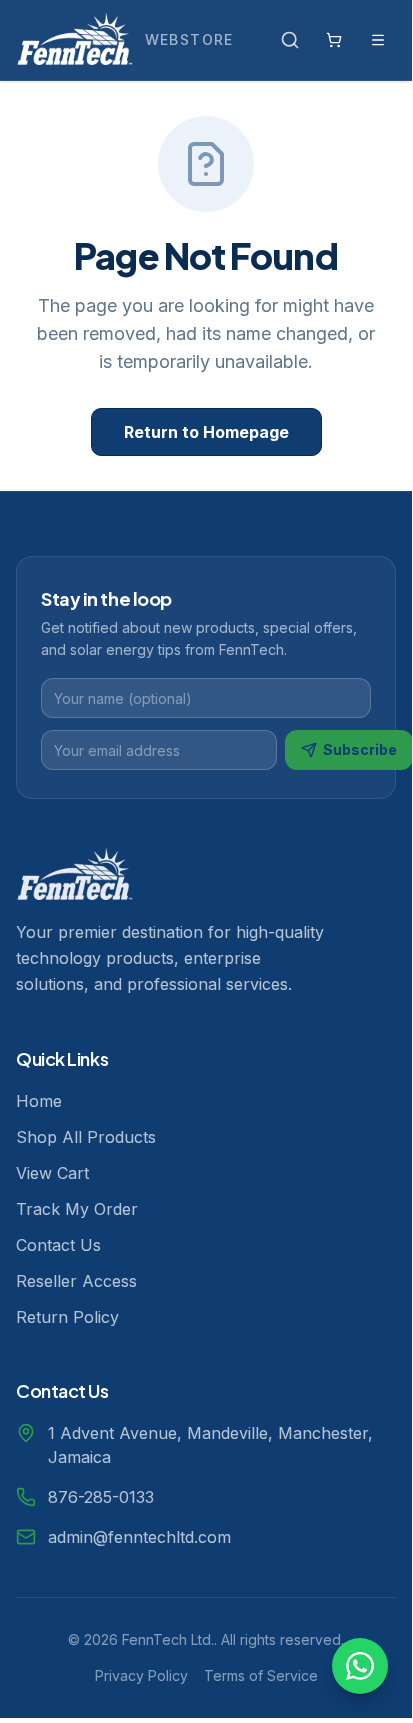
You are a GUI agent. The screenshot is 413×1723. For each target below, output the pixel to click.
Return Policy (67, 1317)
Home (39, 1101)
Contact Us (58, 1245)
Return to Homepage (206, 432)
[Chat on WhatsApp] (360, 1666)
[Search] (290, 40)
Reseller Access (76, 1281)
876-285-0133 (101, 1497)
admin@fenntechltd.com (139, 1537)
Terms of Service (261, 1675)
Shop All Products (86, 1137)
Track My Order (77, 1209)
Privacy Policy (141, 1675)
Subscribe (360, 749)
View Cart (52, 1173)
